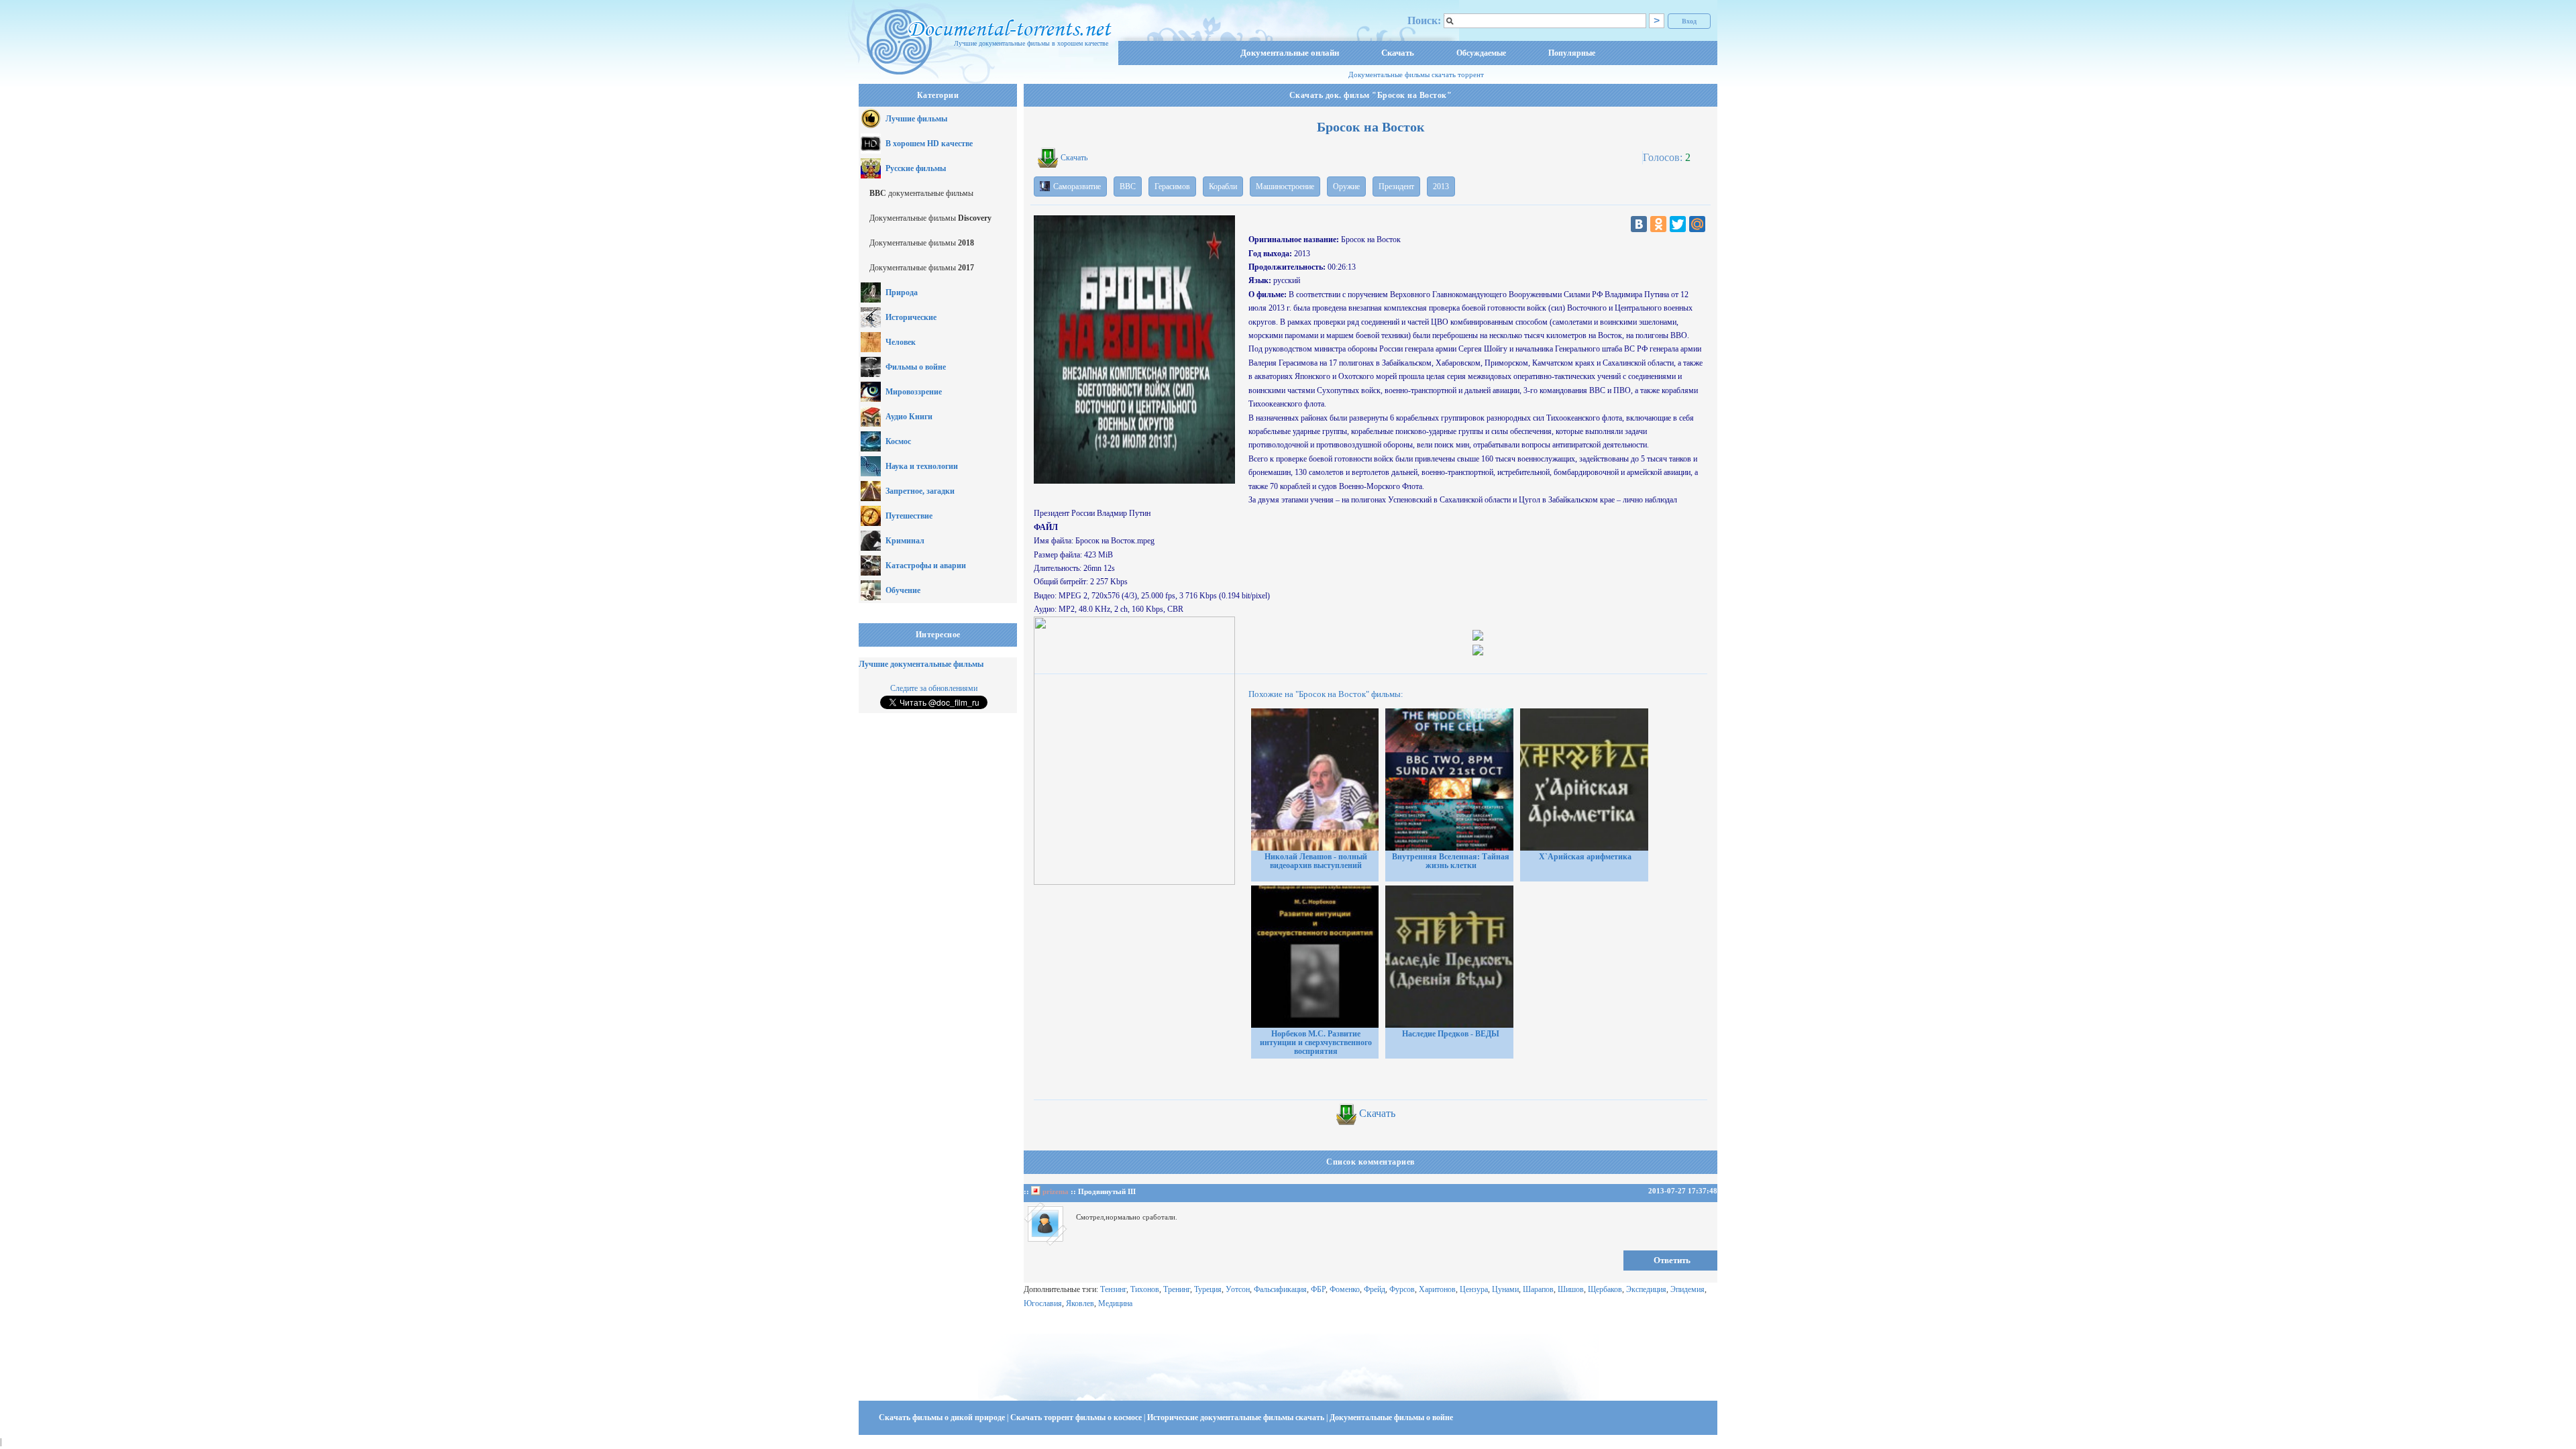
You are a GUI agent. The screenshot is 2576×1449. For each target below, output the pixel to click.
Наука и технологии (922, 466)
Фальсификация (1280, 1289)
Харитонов (1437, 1289)
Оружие (1346, 186)
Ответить (1672, 1260)
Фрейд (1375, 1289)
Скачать (1398, 53)
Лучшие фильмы (916, 119)
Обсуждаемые (1481, 53)
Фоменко (1345, 1289)
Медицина (1115, 1303)
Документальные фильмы (930, 218)
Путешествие (909, 516)
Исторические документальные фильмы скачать (1237, 1417)
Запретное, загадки (920, 491)
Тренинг (1177, 1289)
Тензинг (1113, 1289)
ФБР (1318, 1289)
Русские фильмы (916, 168)
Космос (898, 441)
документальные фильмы (921, 193)
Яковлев (1080, 1303)
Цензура (1474, 1289)
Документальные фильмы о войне (1391, 1417)
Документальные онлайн (1290, 53)
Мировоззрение (914, 392)
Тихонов (1145, 1289)
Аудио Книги (909, 417)
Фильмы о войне (916, 367)
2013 (1441, 186)
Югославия (1043, 1303)
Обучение (903, 590)
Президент (1396, 186)
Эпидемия (1687, 1289)
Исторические (911, 317)
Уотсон (1238, 1289)
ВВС (1128, 186)
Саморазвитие (1077, 186)
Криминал (905, 541)
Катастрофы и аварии (926, 566)
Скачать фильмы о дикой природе (943, 1417)
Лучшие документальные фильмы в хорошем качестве (1031, 43)
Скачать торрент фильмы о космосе (1077, 1417)
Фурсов (1402, 1289)
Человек (901, 342)
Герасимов (1172, 186)
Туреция (1208, 1289)
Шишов (1571, 1289)
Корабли (1223, 186)
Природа (902, 292)
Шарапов (1538, 1289)
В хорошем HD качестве (929, 144)
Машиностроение (1285, 186)
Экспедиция (1646, 1289)
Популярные (1572, 53)
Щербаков (1605, 1289)
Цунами (1505, 1289)
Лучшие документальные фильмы (921, 664)
